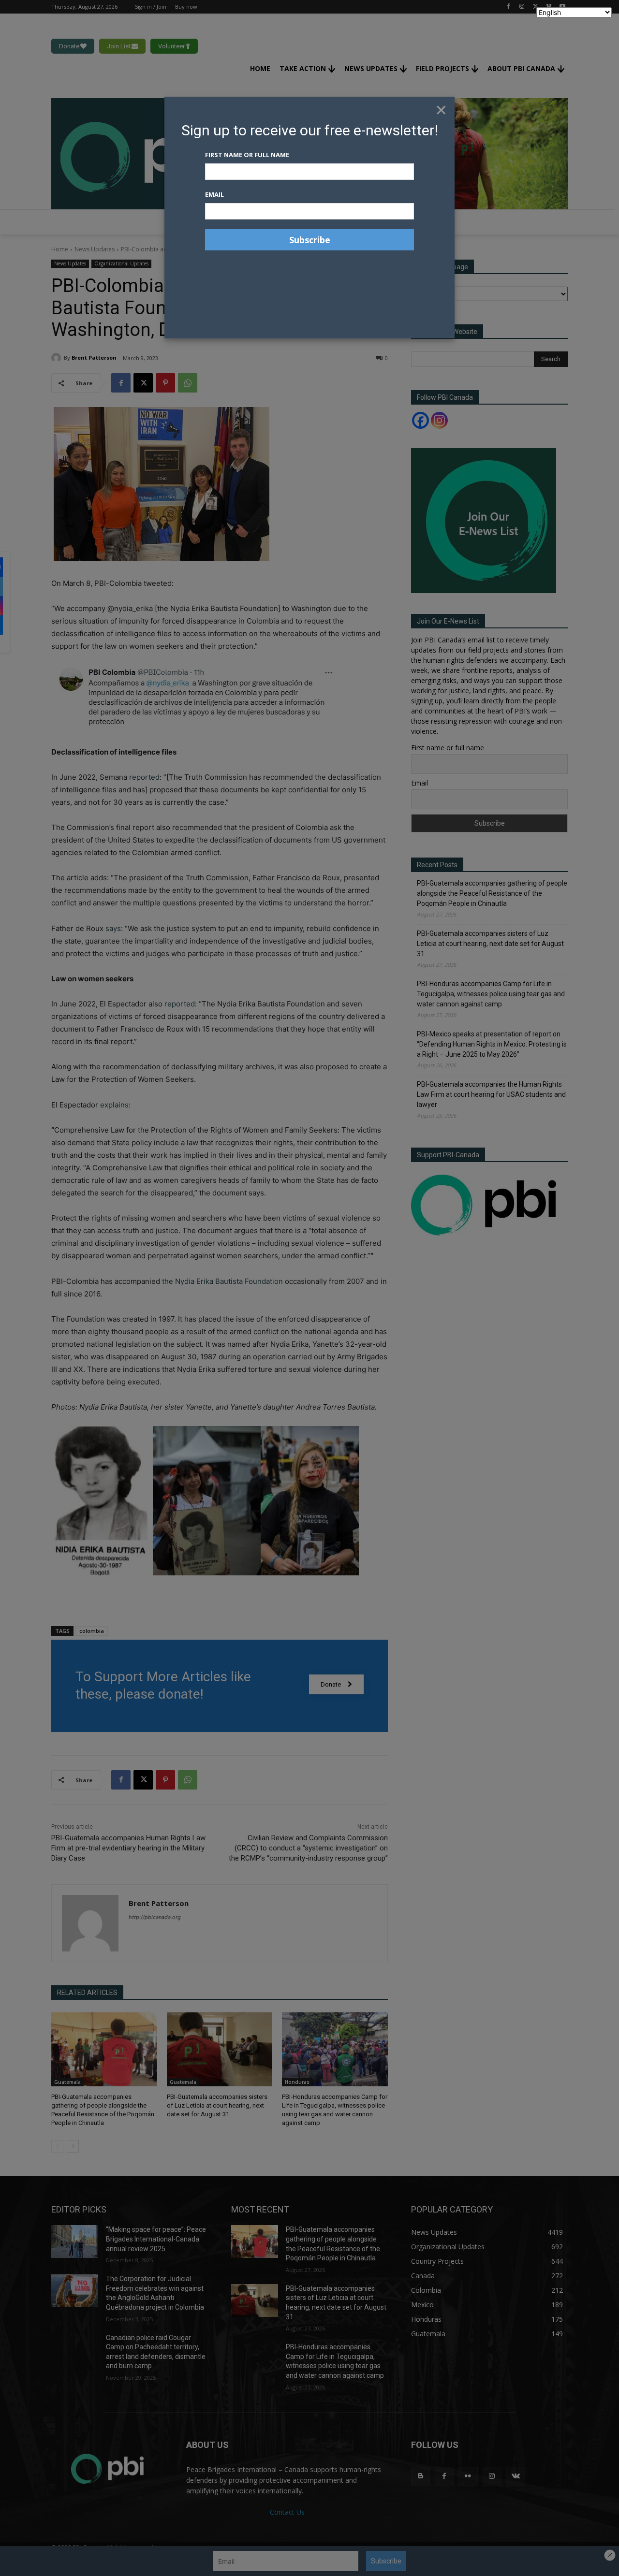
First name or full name (247, 155)
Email (214, 194)
